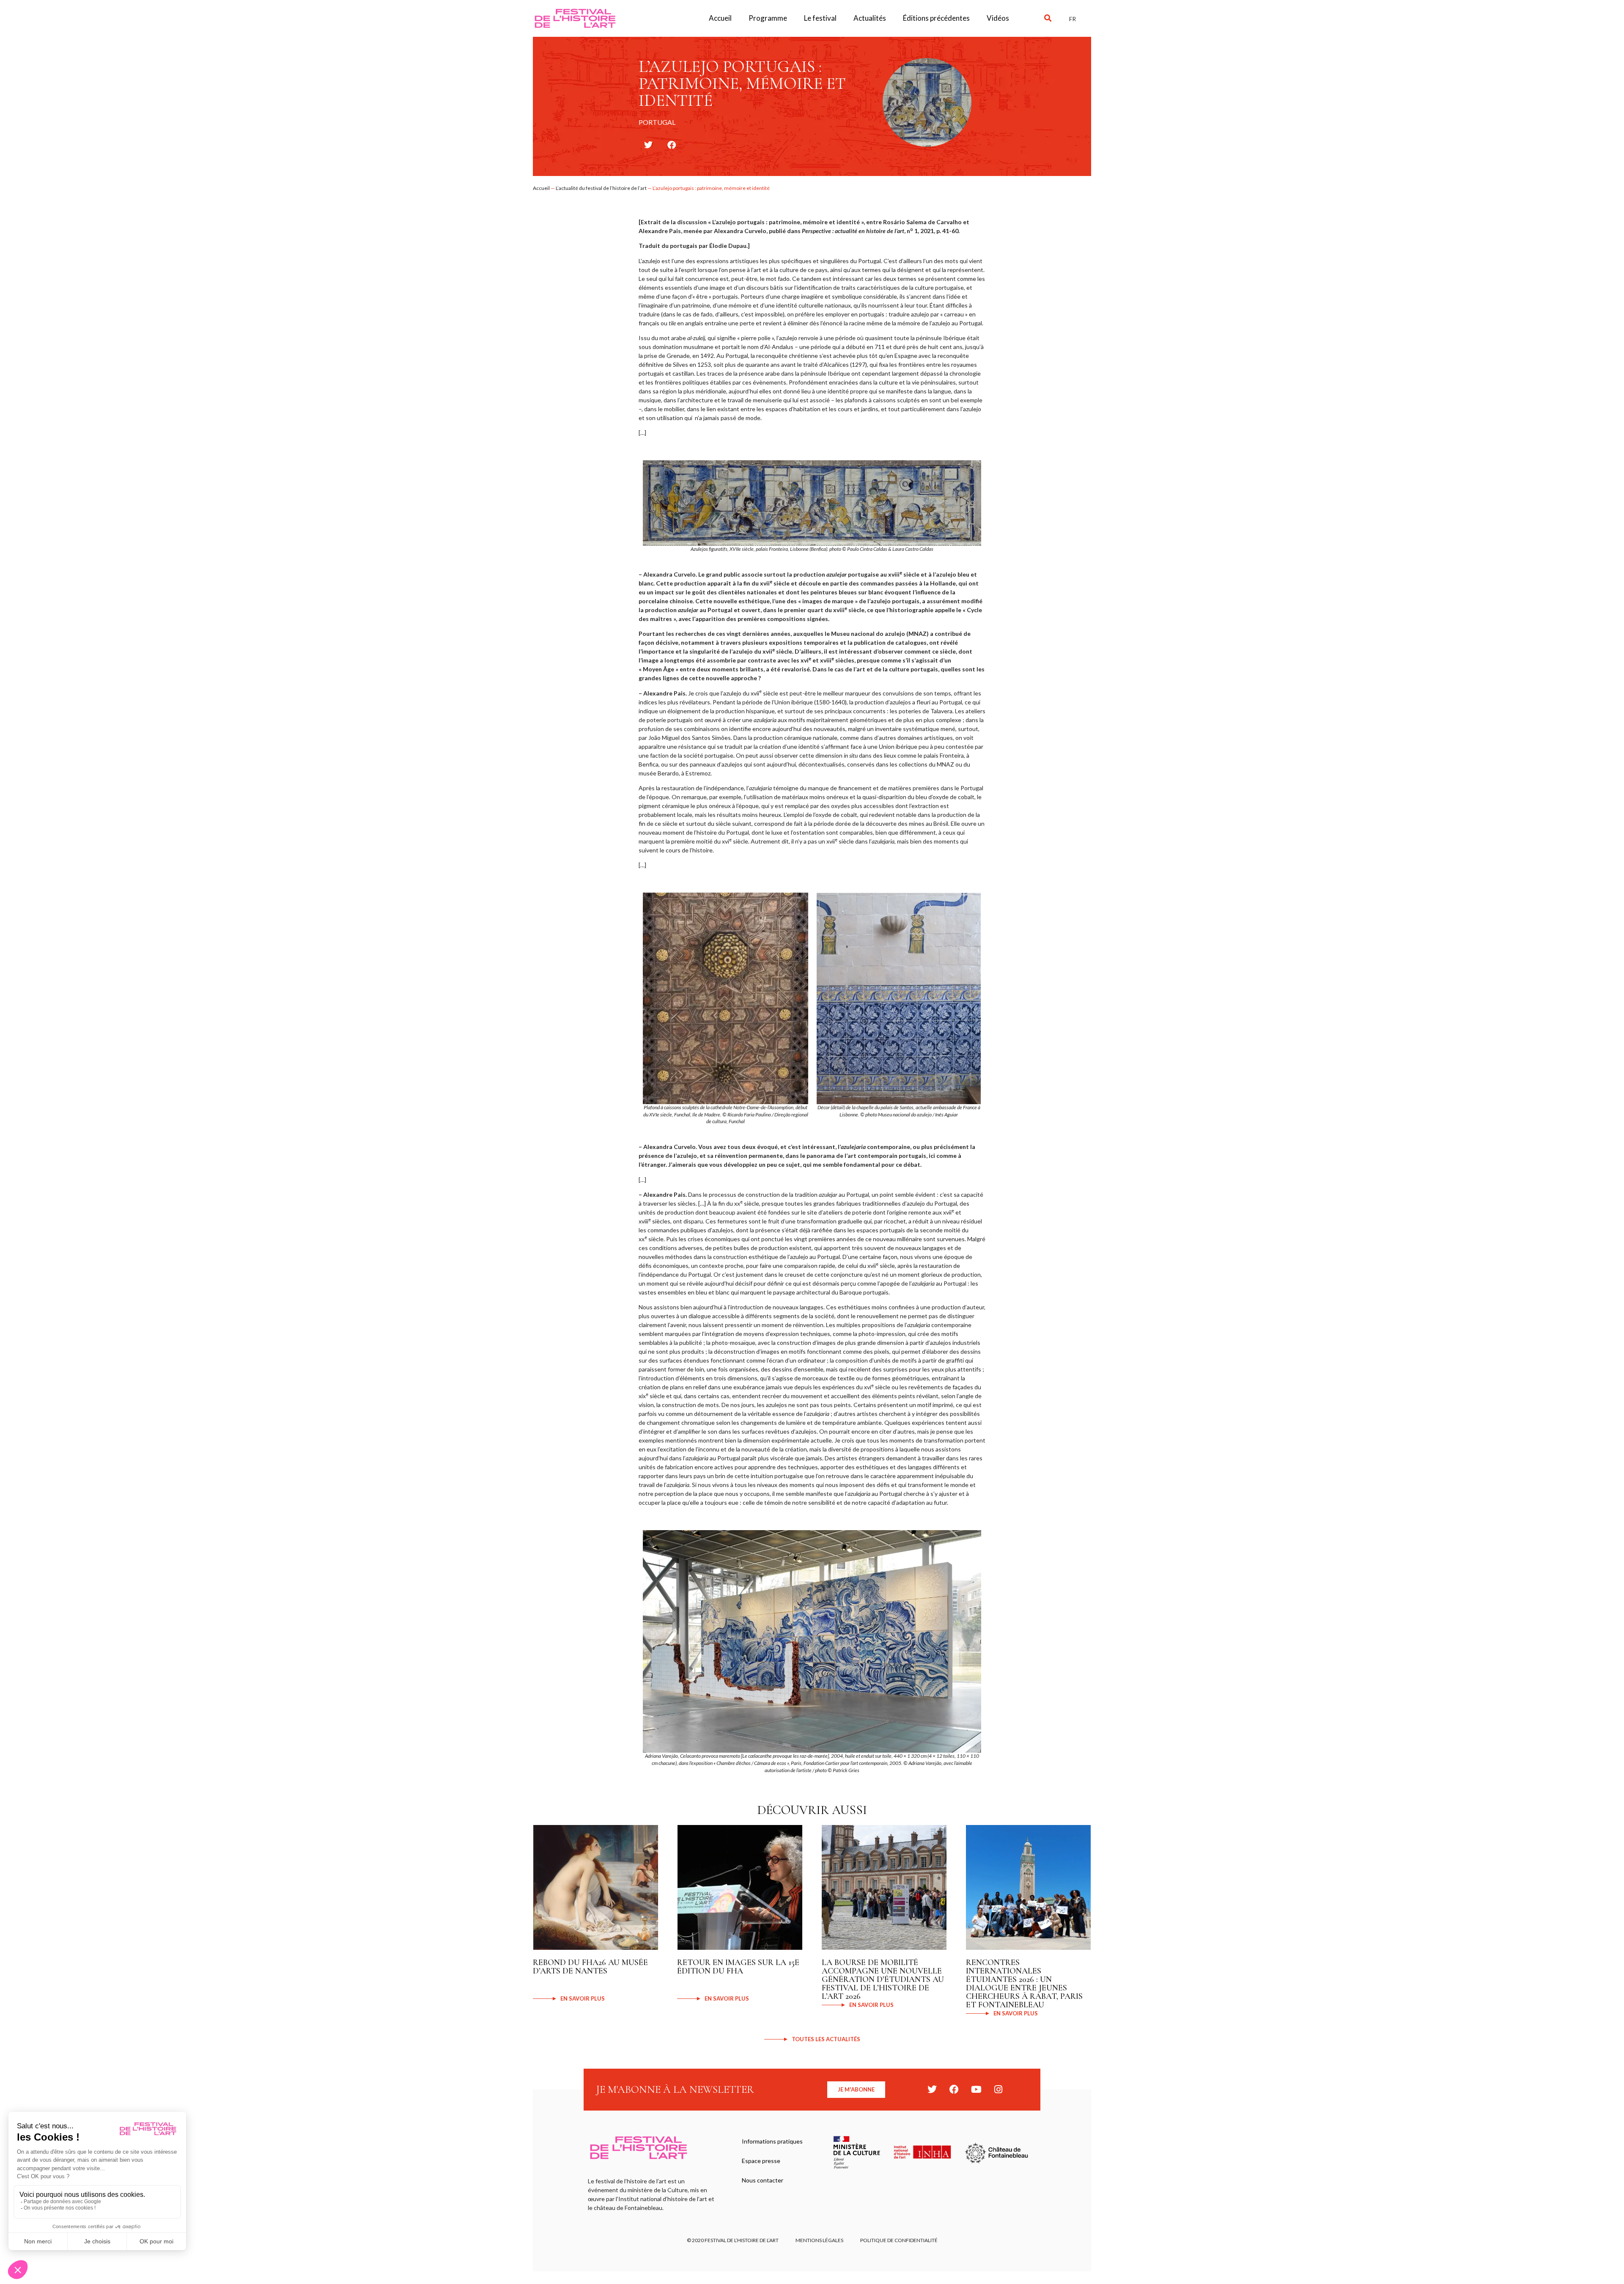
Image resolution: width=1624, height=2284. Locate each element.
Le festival (820, 18)
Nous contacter (763, 2180)
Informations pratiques (772, 2141)
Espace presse (761, 2161)
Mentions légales (819, 2240)
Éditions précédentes (936, 18)
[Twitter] (932, 2089)
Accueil (720, 18)
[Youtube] (976, 2089)
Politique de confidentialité (899, 2240)
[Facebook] (954, 2089)
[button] (1048, 18)
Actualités (870, 18)
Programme (768, 18)
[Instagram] (998, 2089)
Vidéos (998, 18)
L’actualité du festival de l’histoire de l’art (601, 188)
